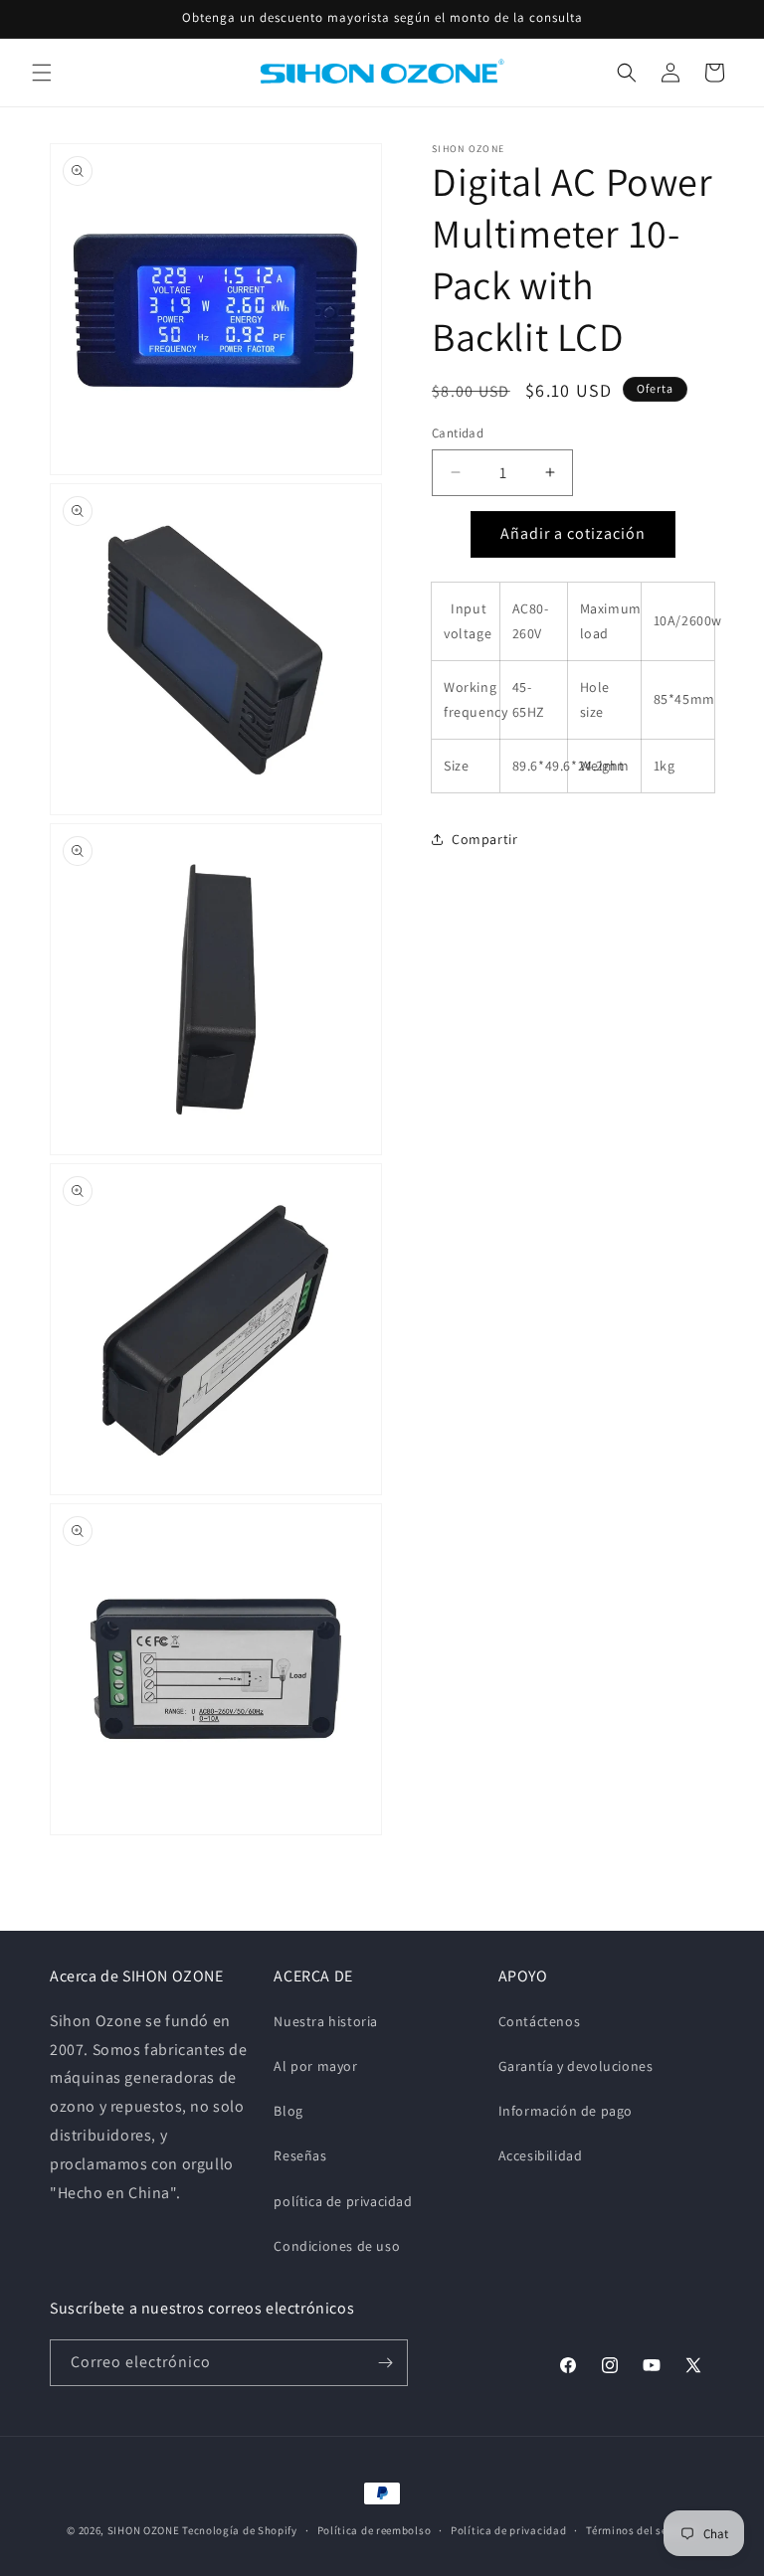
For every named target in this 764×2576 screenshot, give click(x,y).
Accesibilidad (541, 2155)
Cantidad (458, 433)
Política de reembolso (375, 2530)
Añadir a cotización (573, 533)
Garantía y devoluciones (576, 2066)
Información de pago (566, 2111)
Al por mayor (315, 2066)
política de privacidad (343, 2201)
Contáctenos (540, 2021)
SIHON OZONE (144, 2530)
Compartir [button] (484, 839)
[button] (42, 73)
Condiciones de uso (337, 2246)
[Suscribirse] (385, 2363)
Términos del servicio (642, 2530)
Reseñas (300, 2155)
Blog (288, 2111)
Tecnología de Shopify (240, 2530)
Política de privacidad (508, 2530)
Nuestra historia (326, 2021)
